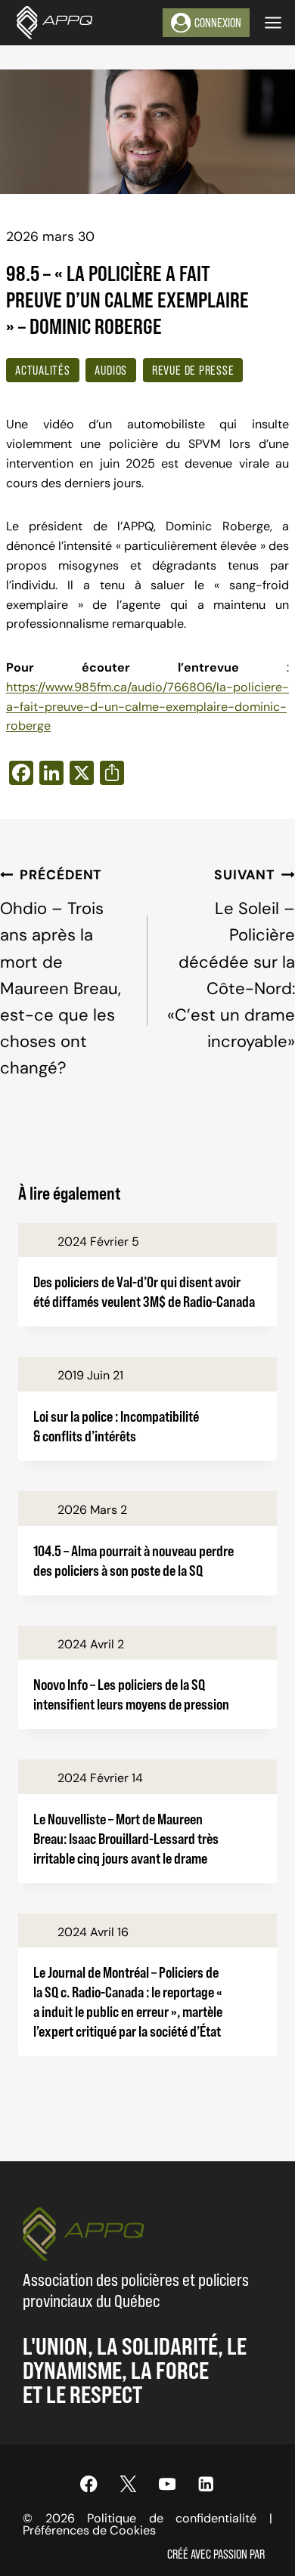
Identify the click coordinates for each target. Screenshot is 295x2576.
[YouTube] (167, 2484)
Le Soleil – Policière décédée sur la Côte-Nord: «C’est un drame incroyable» (231, 959)
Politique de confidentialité (172, 2518)
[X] (128, 2484)
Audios (111, 370)
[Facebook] (89, 2484)
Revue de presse (193, 370)
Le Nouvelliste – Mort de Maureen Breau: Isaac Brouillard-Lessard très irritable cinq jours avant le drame (126, 1838)
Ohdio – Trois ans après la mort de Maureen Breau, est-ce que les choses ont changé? (61, 973)
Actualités (43, 370)
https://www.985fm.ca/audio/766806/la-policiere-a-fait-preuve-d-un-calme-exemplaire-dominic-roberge (147, 707)
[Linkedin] (206, 2484)
